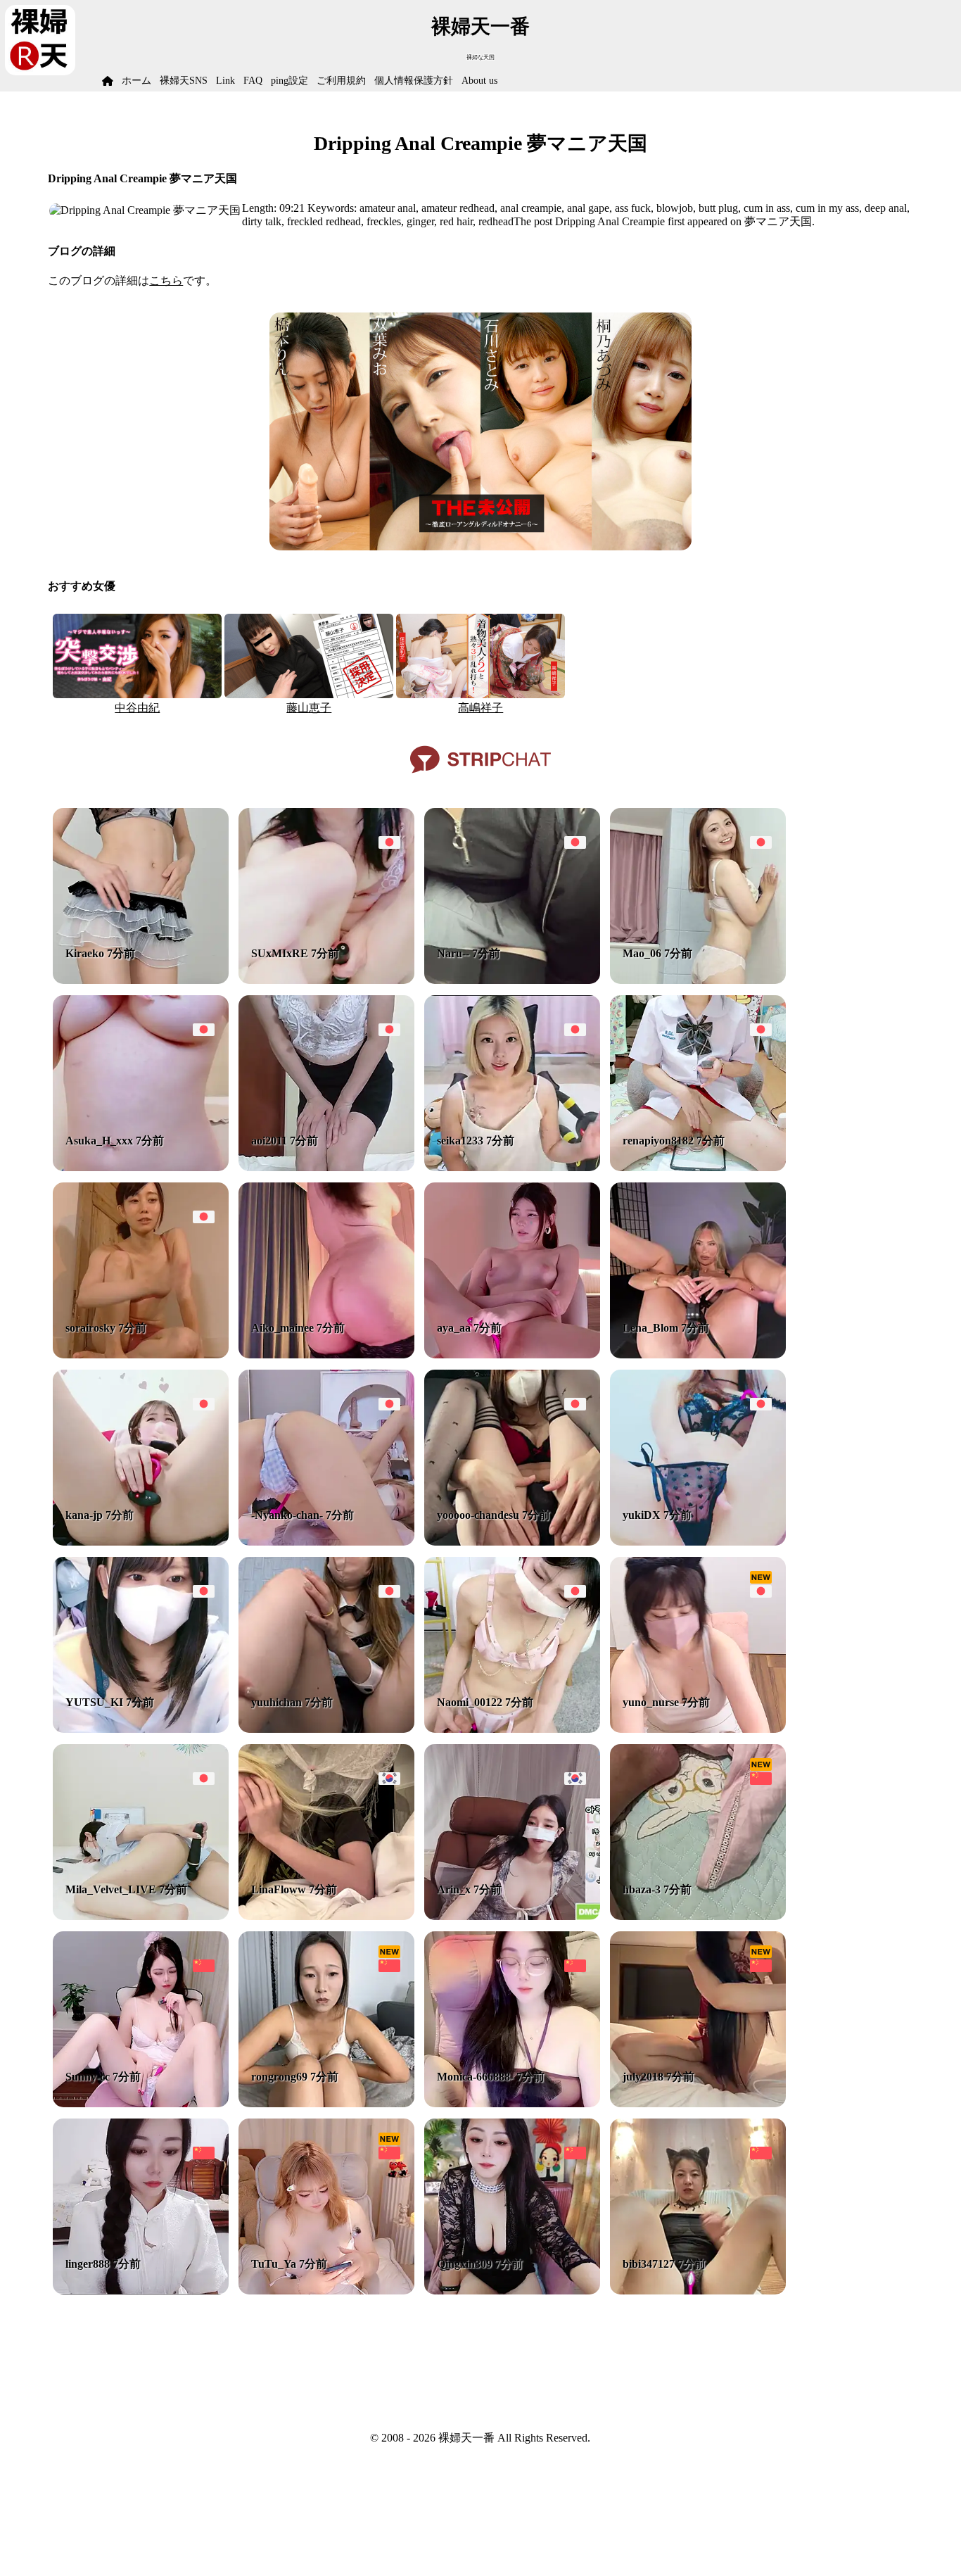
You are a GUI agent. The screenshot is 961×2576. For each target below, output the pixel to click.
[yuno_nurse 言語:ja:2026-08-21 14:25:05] (698, 1729)
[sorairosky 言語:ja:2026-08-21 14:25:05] (141, 1355)
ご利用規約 (341, 81)
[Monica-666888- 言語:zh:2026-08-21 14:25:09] (512, 2103)
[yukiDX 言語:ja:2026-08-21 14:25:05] (698, 1542)
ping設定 (289, 81)
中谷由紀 (137, 708)
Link (225, 81)
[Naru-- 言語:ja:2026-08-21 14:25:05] (512, 980)
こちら (166, 280)
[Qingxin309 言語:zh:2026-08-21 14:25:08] (512, 2291)
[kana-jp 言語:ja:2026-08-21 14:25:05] (141, 1542)
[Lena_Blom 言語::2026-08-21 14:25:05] (698, 1355)
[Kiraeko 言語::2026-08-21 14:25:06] (141, 980)
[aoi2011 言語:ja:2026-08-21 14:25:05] (326, 1167)
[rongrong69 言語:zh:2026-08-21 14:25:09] (326, 2103)
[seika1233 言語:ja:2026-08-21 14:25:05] (512, 1167)
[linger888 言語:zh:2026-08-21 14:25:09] (141, 2291)
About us (479, 81)
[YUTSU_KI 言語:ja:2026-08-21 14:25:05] (141, 1729)
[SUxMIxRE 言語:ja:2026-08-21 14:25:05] (326, 980)
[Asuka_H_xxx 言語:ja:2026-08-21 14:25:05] (141, 1167)
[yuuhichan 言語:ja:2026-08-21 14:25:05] (326, 1729)
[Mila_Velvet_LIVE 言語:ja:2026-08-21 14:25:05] (141, 1916)
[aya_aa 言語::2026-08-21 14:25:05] (512, 1355)
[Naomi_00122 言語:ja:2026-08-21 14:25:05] (512, 1729)
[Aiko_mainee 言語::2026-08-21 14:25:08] (326, 1355)
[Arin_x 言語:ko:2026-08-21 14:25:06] (512, 1916)
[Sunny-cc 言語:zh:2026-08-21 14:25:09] (141, 2103)
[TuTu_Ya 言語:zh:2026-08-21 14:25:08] (326, 2291)
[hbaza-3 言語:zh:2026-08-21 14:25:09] (698, 1916)
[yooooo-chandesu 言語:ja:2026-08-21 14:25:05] (512, 1542)
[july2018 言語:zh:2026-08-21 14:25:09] (698, 2103)
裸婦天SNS (184, 81)
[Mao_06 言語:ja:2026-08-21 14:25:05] (698, 980)
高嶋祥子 (480, 708)
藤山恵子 (309, 708)
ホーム (136, 81)
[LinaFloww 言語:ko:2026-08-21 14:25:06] (326, 1916)
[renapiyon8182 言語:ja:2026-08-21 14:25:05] (698, 1167)
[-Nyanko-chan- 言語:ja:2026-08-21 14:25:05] (326, 1542)
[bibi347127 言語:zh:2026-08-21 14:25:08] (698, 2291)
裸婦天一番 (480, 26)
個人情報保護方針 (414, 81)
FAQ (253, 81)
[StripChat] (480, 778)
